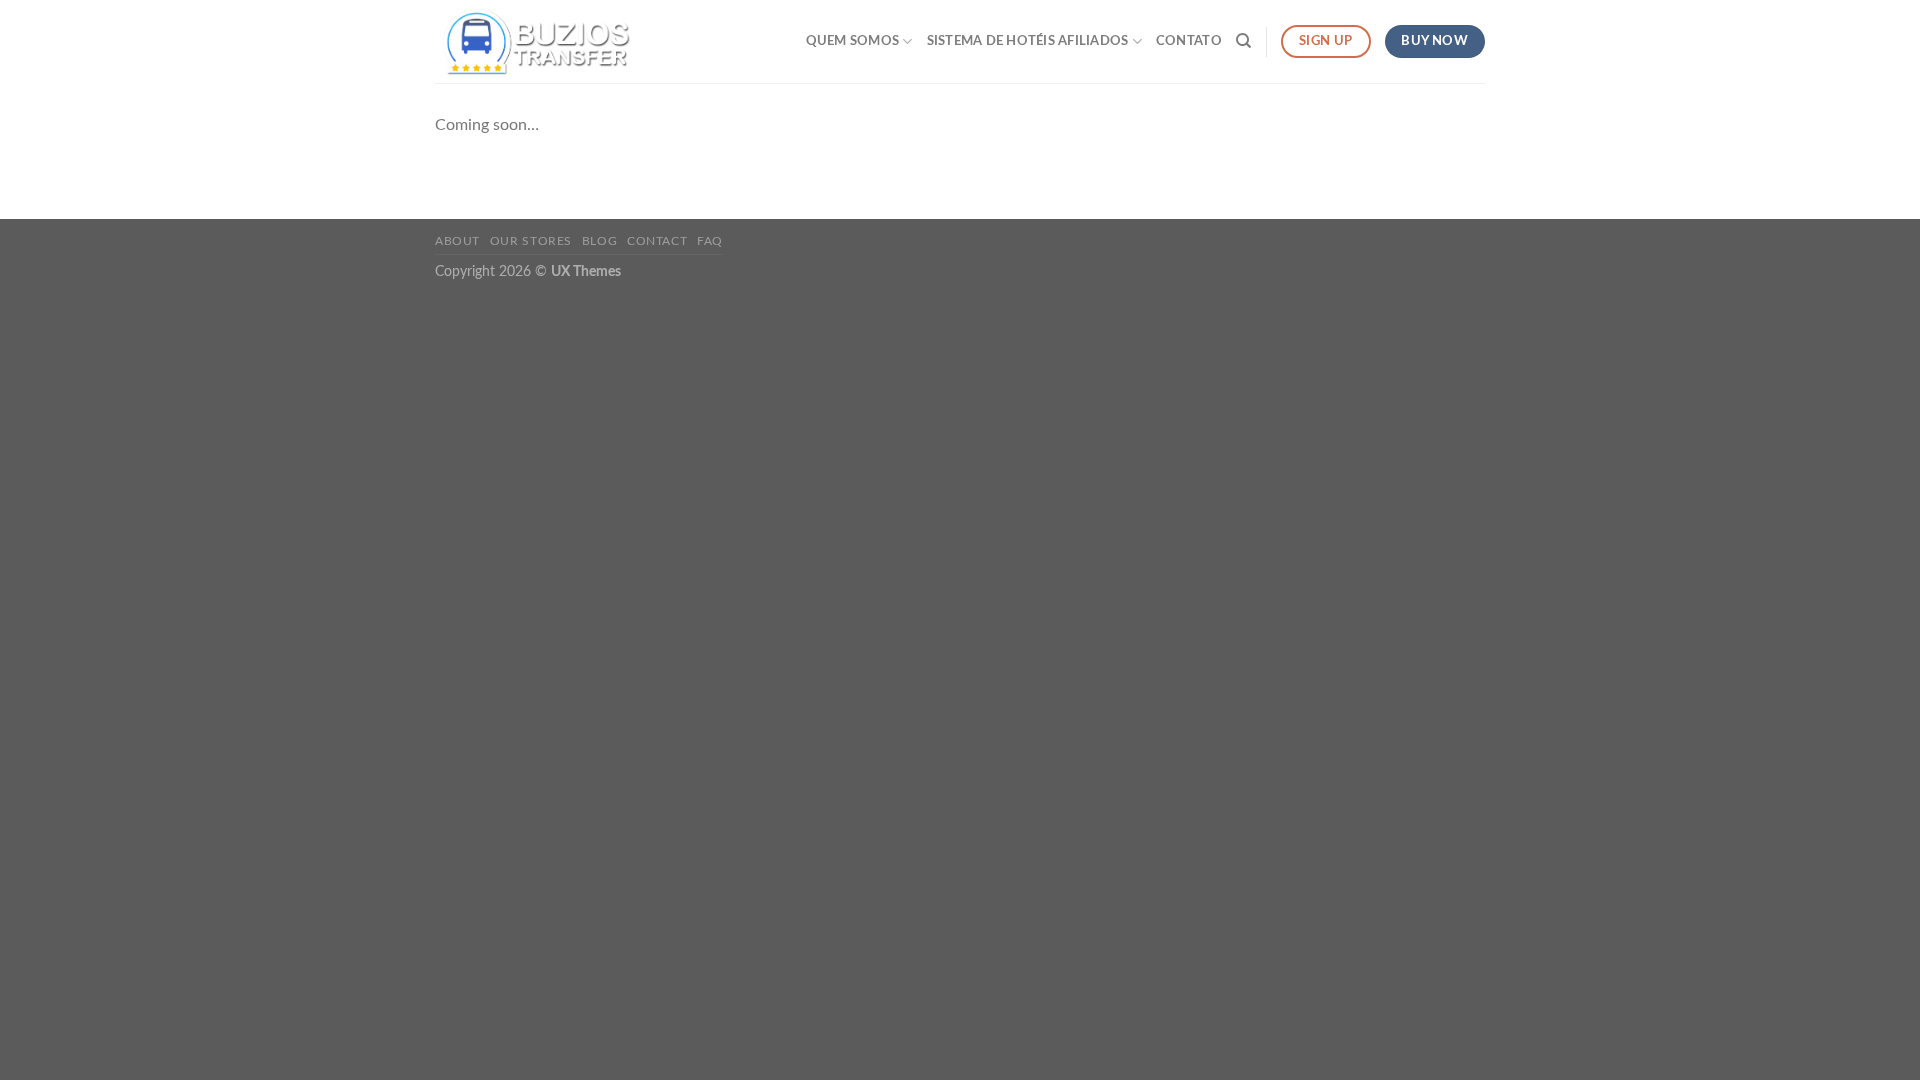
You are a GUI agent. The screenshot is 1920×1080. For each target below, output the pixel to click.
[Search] (1243, 41)
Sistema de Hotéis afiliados (1028, 41)
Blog (599, 241)
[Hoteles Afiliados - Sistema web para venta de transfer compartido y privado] (535, 41)
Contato (1189, 41)
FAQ (710, 241)
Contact (657, 241)
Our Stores (531, 241)
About (457, 241)
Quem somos (853, 41)
